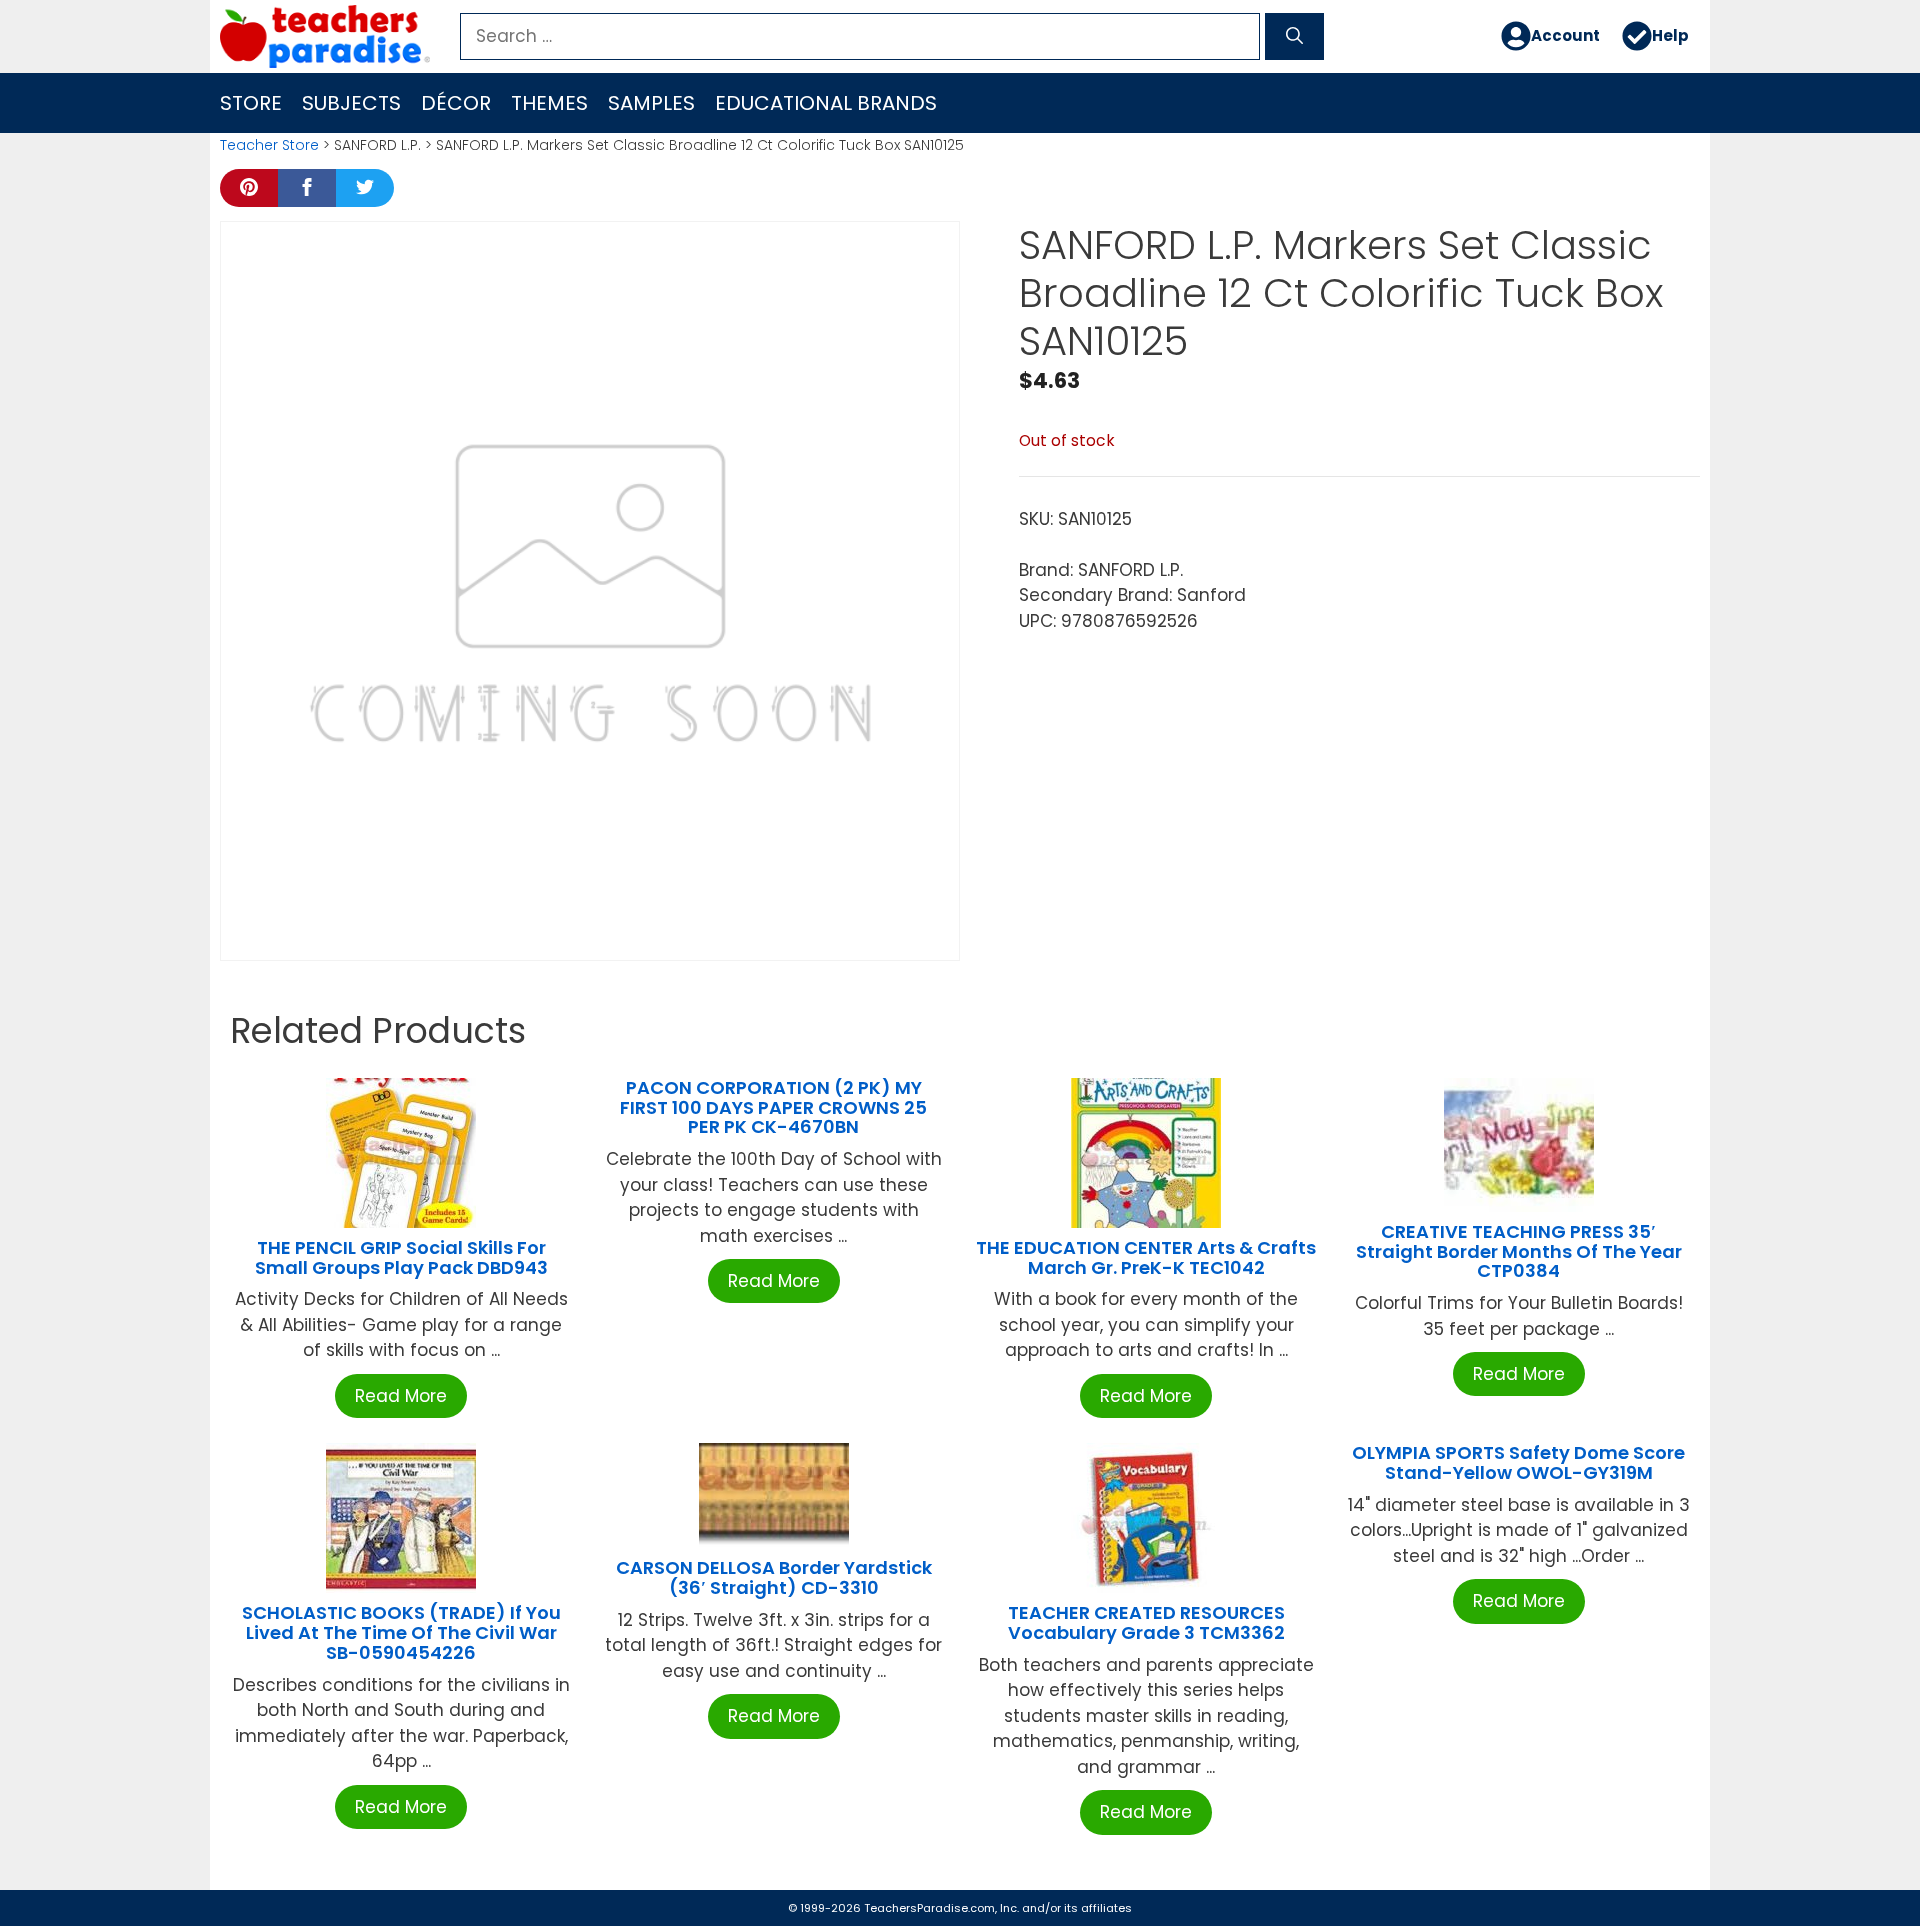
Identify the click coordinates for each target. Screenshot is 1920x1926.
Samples (651, 103)
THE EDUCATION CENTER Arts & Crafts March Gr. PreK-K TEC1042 (1146, 1257)
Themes (549, 103)
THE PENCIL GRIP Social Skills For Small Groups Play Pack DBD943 (401, 1257)
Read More (401, 1396)
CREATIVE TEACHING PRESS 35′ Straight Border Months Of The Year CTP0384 (1519, 1251)
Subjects (351, 103)
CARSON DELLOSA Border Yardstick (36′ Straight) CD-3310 (774, 1577)
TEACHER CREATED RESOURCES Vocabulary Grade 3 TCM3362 (1146, 1622)
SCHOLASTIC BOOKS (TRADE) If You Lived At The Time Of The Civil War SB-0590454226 (401, 1632)
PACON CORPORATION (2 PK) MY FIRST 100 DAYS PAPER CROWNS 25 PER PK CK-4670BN (773, 1107)
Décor (456, 103)
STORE (251, 103)
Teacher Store (269, 145)
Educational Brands (826, 103)
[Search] (1294, 37)
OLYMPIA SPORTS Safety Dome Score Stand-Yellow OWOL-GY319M (1518, 1462)
